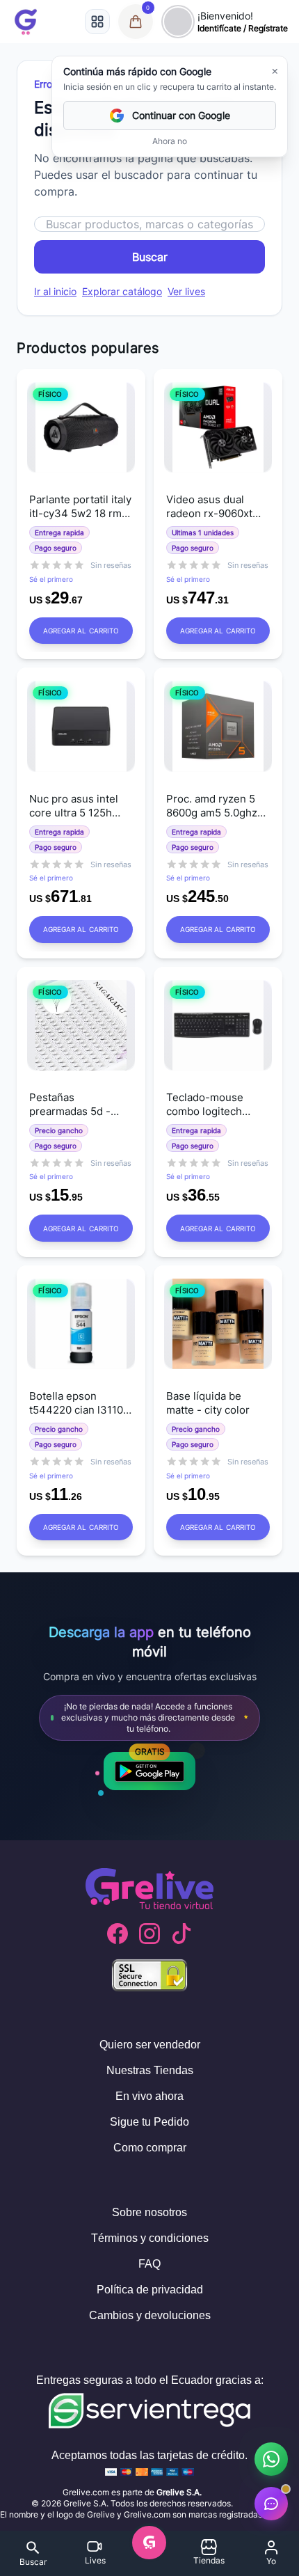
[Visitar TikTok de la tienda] (181, 1934)
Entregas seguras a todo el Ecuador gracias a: (150, 2380)
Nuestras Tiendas (150, 2070)
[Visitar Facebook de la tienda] (118, 1934)
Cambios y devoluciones (150, 2315)
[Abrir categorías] (97, 22)
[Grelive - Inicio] (26, 22)
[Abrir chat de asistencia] (271, 2504)
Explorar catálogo (122, 291)
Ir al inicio (55, 291)
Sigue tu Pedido (149, 2122)
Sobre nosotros (149, 2212)
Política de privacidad (150, 2290)
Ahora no (170, 141)
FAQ (149, 2264)
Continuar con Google (181, 115)
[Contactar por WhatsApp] (271, 2459)
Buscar (150, 257)
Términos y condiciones (150, 2238)
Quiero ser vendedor (150, 2045)
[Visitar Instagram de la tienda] (149, 1934)
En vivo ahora (149, 2096)
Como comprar (150, 2148)
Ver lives (186, 291)
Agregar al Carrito (81, 631)
